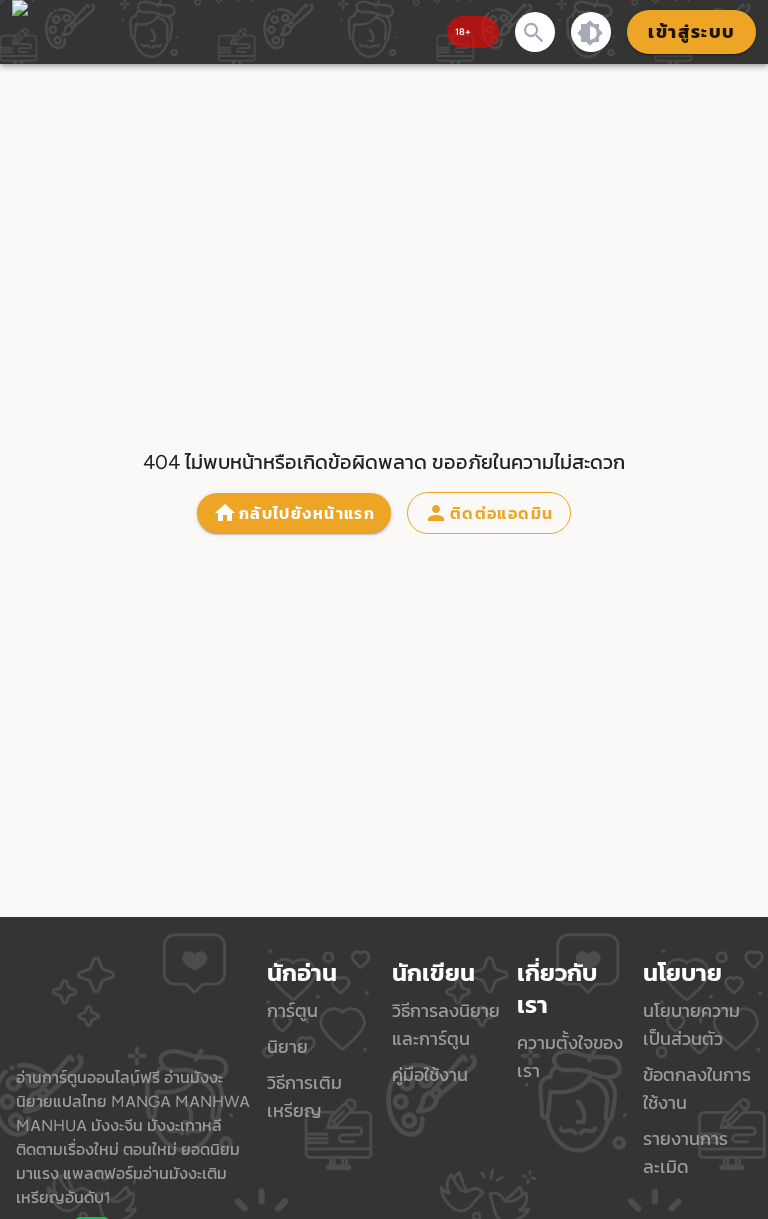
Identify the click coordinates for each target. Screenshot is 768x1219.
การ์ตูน (292, 1010)
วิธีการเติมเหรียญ (304, 1096)
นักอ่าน (302, 973)
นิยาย (287, 1046)
